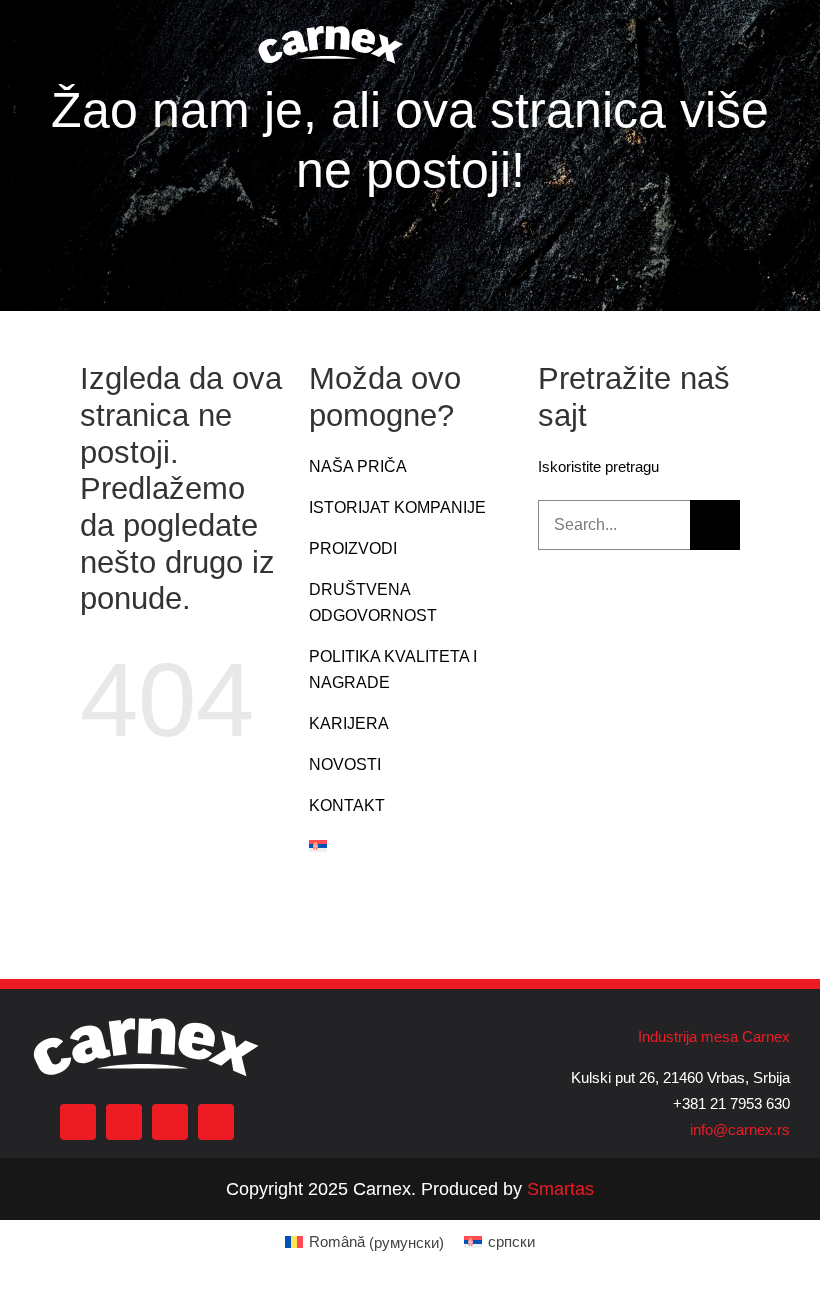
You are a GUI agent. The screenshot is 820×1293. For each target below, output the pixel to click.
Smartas (560, 1189)
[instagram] (124, 1122)
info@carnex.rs (740, 1129)
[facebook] (78, 1122)
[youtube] (170, 1122)
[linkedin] (216, 1122)
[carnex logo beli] (331, 27)
